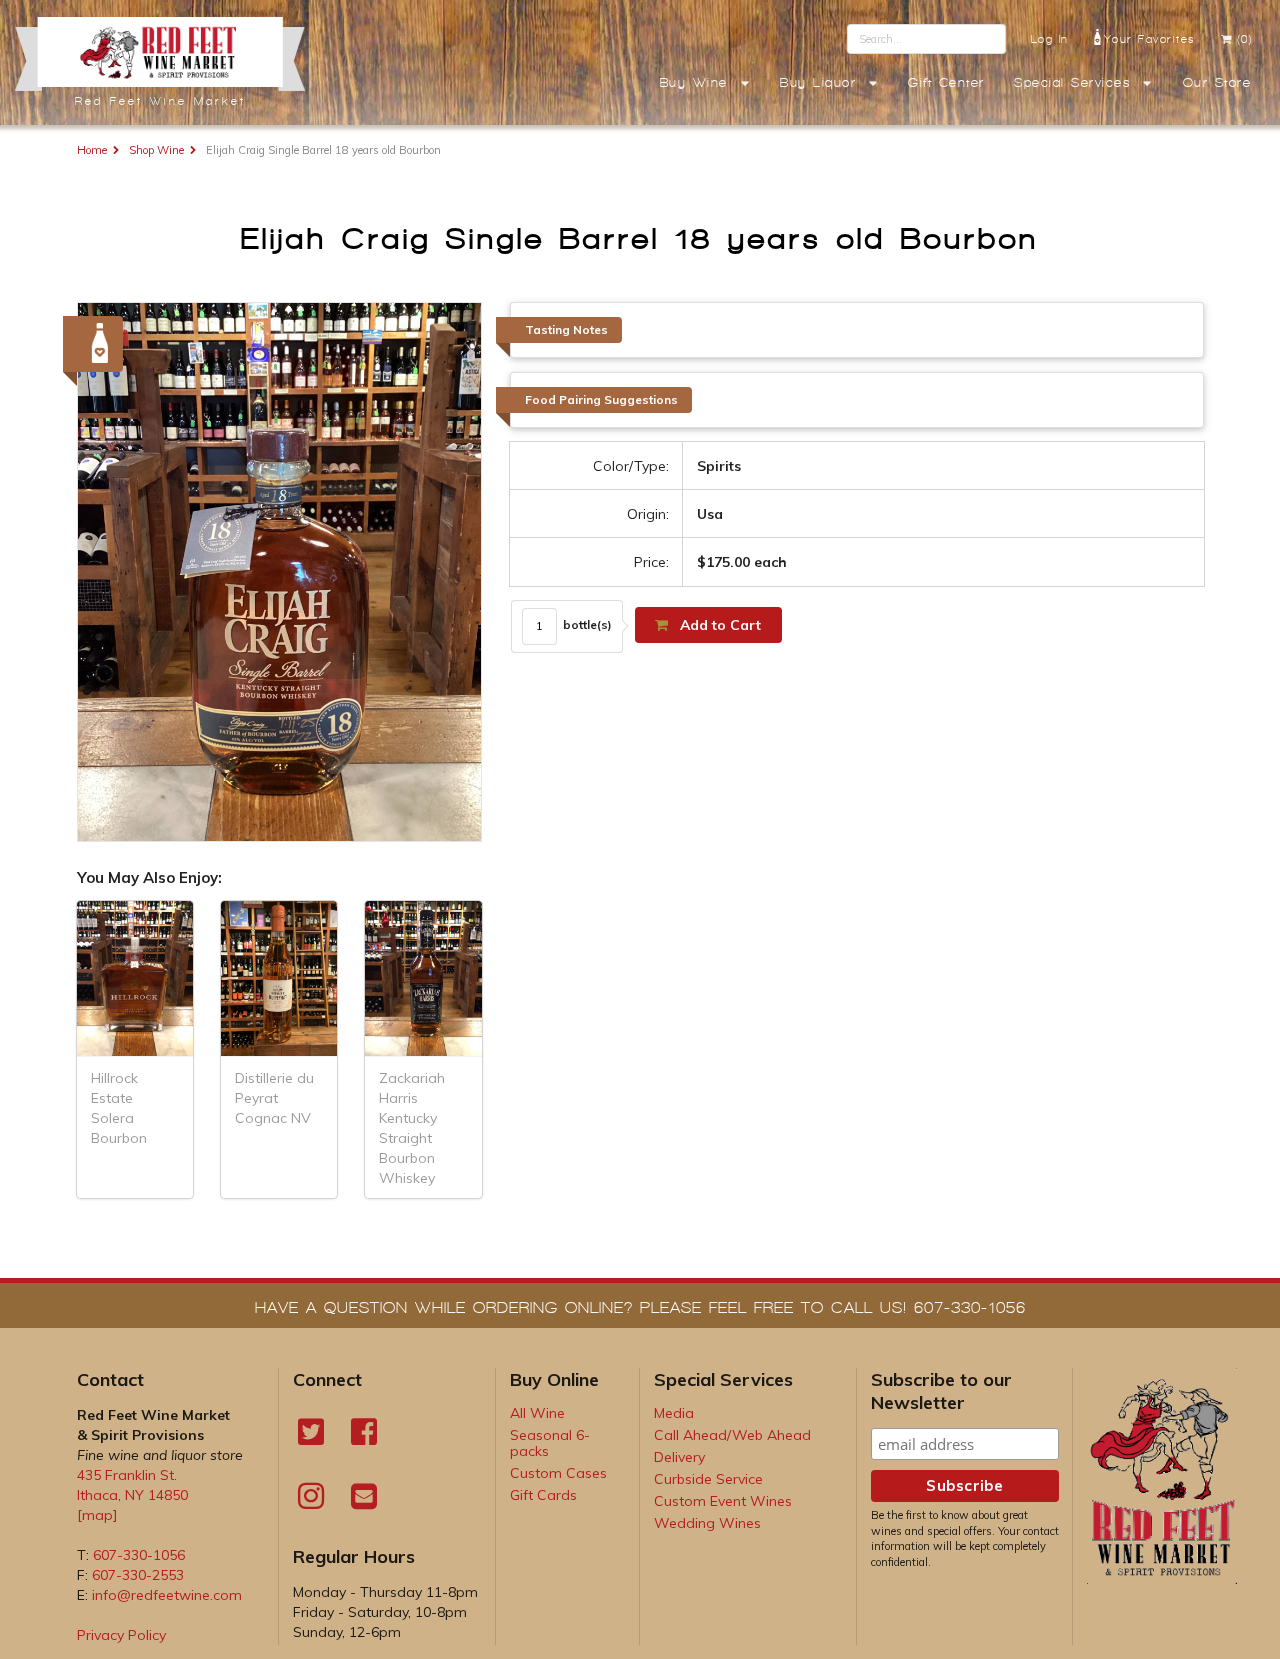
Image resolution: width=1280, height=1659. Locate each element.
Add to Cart (718, 625)
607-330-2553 (138, 1575)
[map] (97, 1515)
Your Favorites (1149, 39)
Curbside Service (708, 1479)
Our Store (1217, 83)
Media (674, 1413)
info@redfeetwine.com (167, 1595)
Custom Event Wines (723, 1501)
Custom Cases (558, 1473)
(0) (1245, 39)
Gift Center (946, 83)
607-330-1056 (139, 1555)
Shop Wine (156, 150)
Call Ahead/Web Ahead (732, 1435)
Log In (1050, 39)
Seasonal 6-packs (550, 1443)
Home (92, 150)
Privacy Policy (121, 1635)
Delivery (679, 1457)
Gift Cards (543, 1495)
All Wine (537, 1413)
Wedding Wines (707, 1523)
